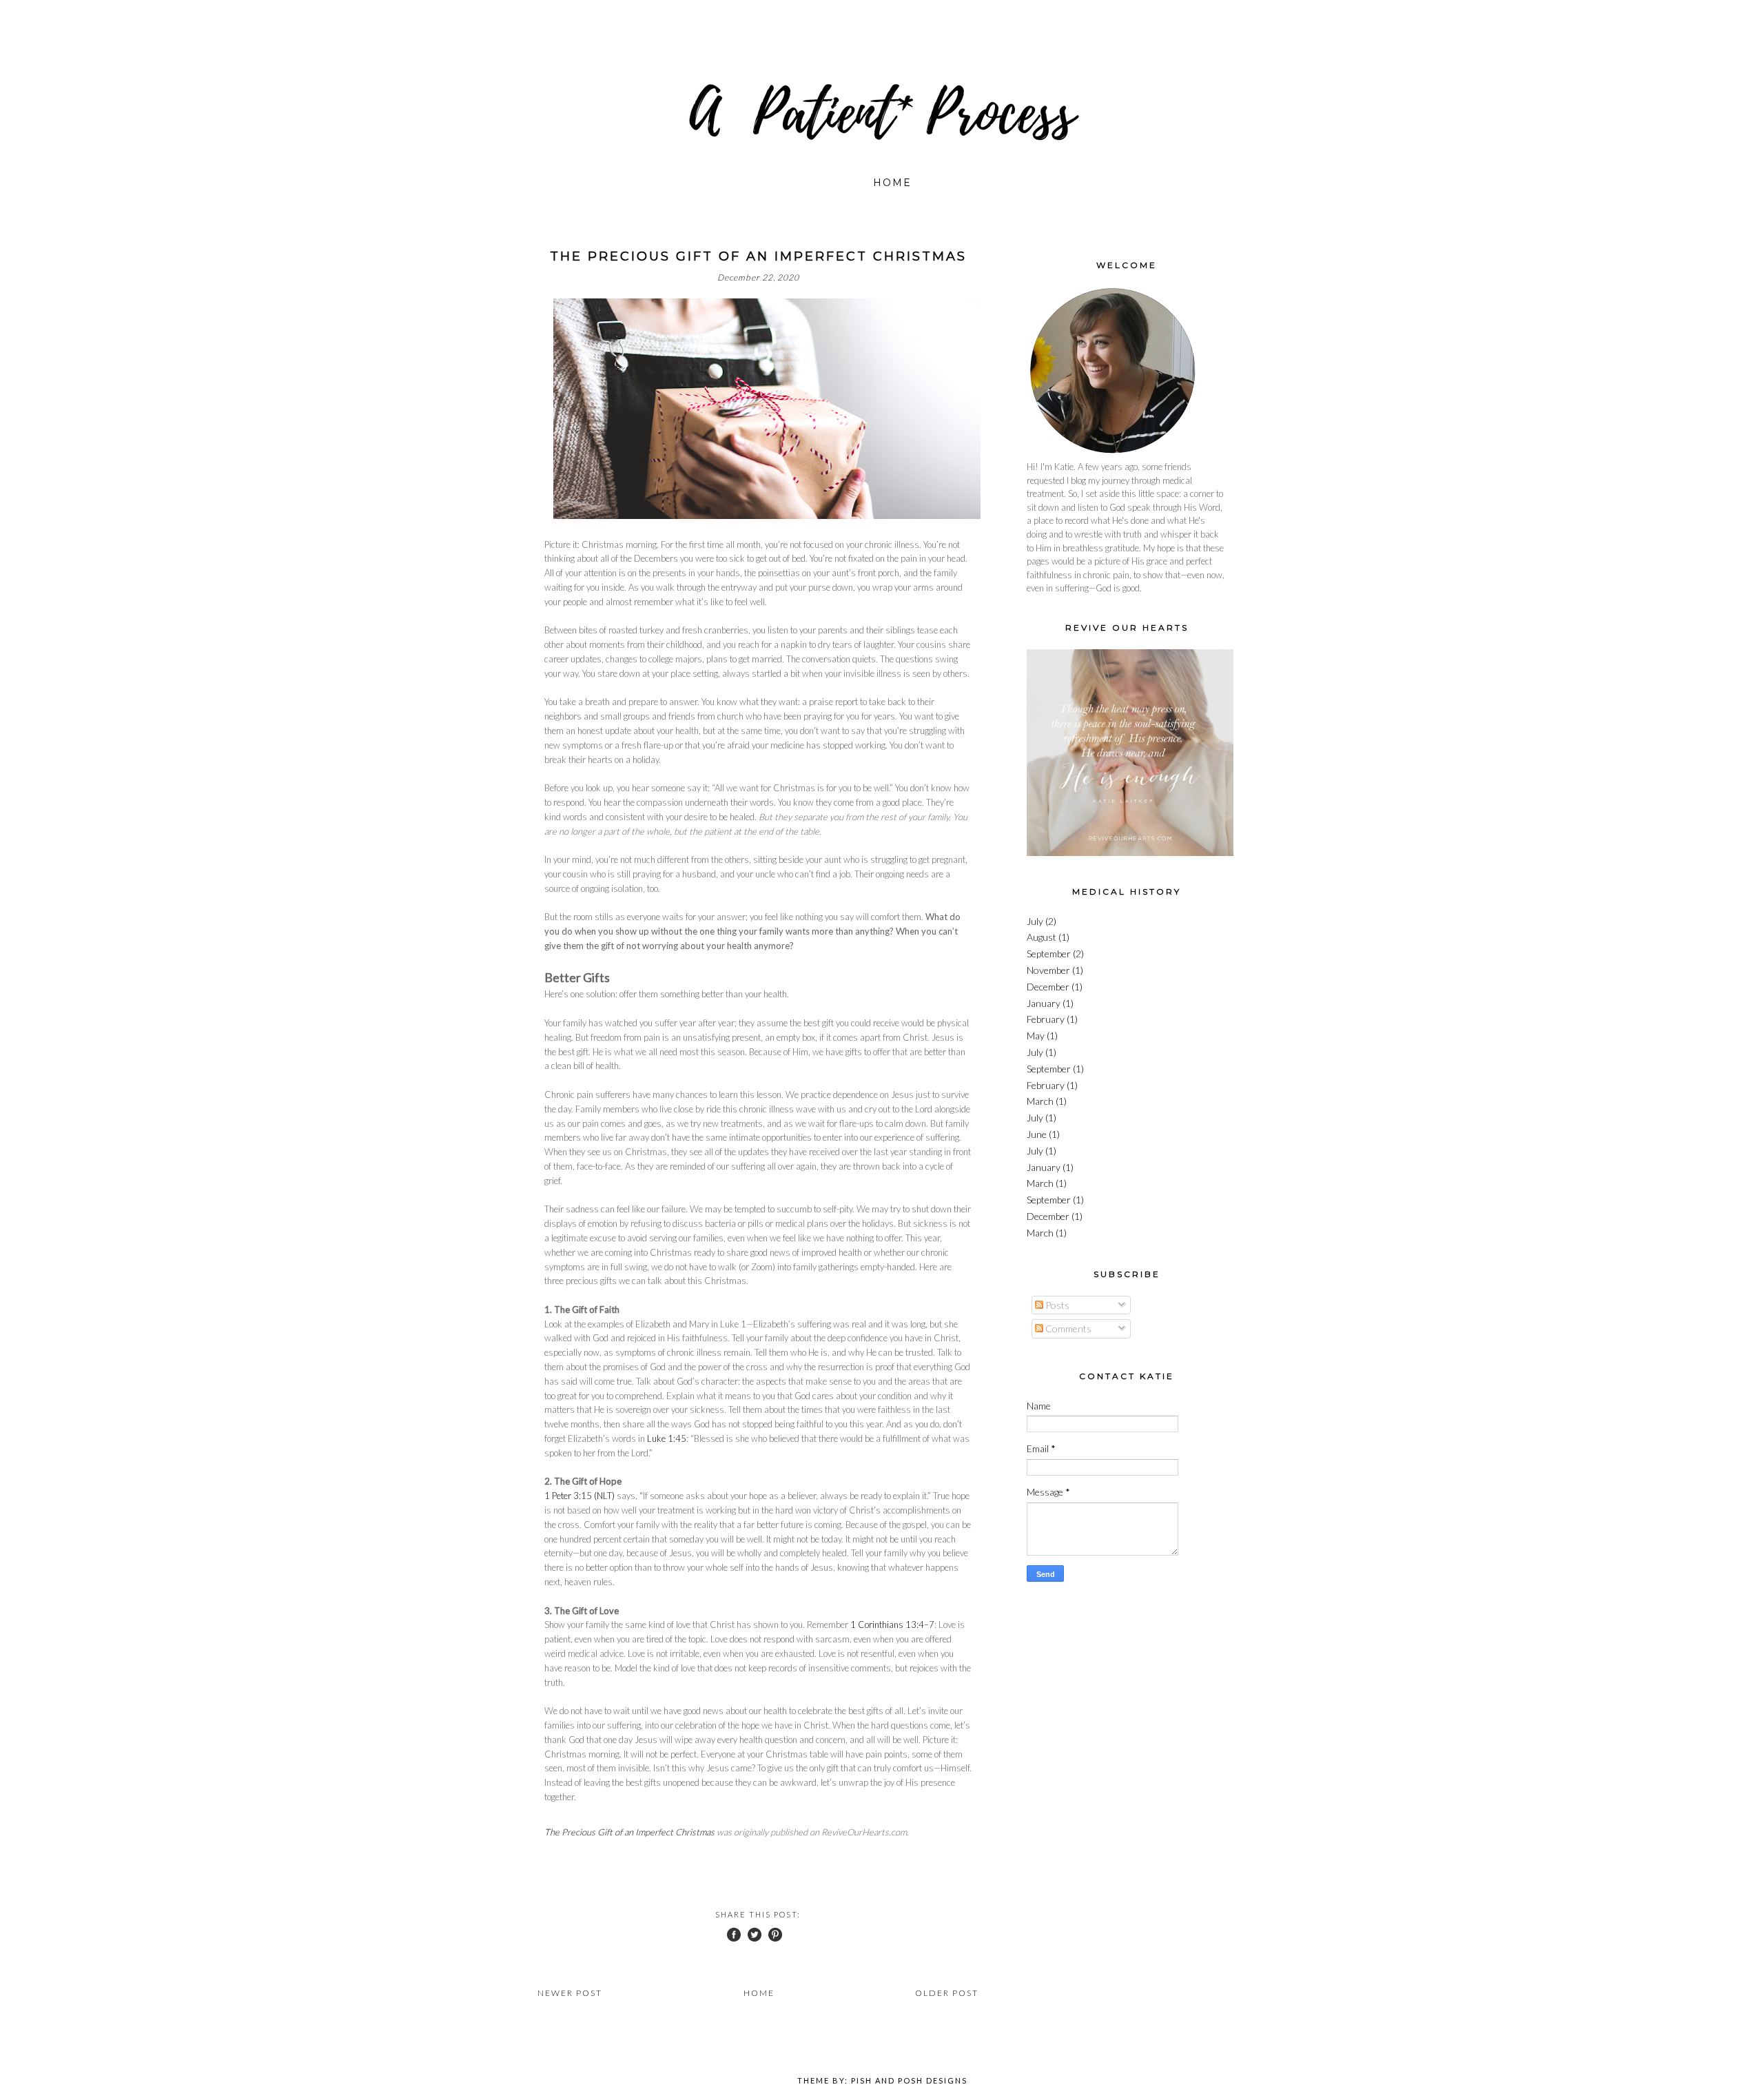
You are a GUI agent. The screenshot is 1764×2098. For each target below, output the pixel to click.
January (1044, 1003)
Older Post (947, 1993)
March (1040, 1101)
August (1042, 937)
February (1046, 1019)
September (1049, 954)
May (1036, 1036)
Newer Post (570, 1993)
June (1037, 1134)
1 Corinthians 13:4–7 (892, 1625)
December (1048, 987)
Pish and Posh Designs (909, 2080)
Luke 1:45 (667, 1438)
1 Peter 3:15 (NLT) (580, 1496)
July (1035, 921)
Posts (1056, 1305)
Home (892, 183)
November (1048, 970)
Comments (1067, 1328)
